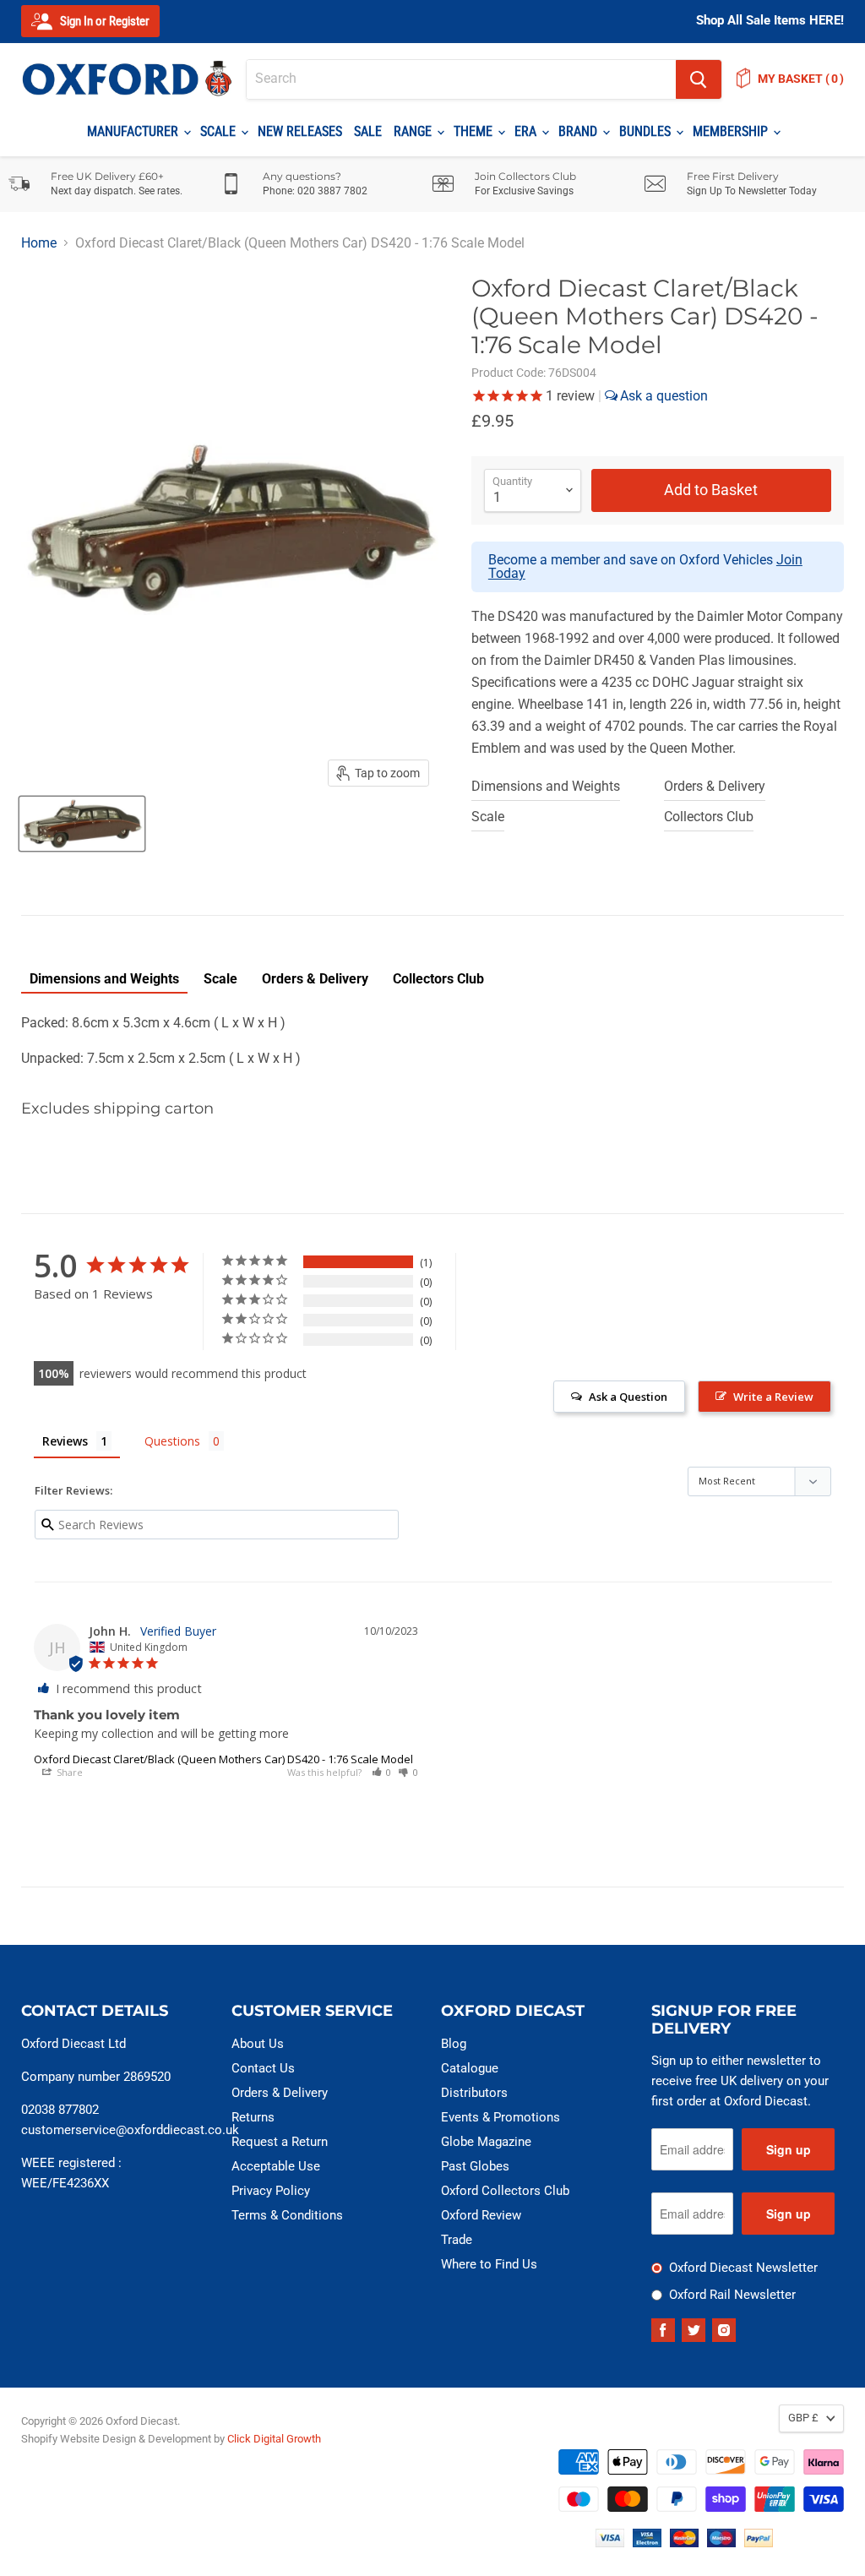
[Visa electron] (647, 2543)
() (801, 79)
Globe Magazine (486, 2142)
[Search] (699, 79)
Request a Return (280, 2142)
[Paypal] (759, 2543)
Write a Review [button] (773, 1397)
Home (39, 243)
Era (527, 131)
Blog (454, 2044)
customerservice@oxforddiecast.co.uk (130, 2130)
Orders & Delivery (715, 786)
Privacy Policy (271, 2191)
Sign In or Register (103, 21)
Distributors (474, 2093)
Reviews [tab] (65, 1441)
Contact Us (263, 2068)
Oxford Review (481, 2215)
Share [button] (68, 1772)
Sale (368, 131)
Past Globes (475, 2166)
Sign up (789, 2149)
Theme (475, 131)
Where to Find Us (489, 2264)
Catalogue (470, 2068)
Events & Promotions (501, 2117)
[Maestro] (721, 2543)
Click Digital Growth (274, 2439)
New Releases (300, 131)
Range (414, 131)
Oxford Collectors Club (505, 2191)
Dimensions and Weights (546, 786)
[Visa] (610, 2543)
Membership (732, 131)
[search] (461, 79)
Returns (253, 2117)
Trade (457, 2240)
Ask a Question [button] (628, 1397)
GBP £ (803, 2418)
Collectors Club (709, 817)
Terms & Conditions (287, 2215)
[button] (382, 1772)
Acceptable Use (276, 2166)
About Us (258, 2044)
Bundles (647, 131)
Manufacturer (134, 131)
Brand (579, 131)
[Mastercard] (684, 2543)
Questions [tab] (172, 1441)
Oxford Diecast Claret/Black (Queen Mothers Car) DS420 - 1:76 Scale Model (223, 1759)
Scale (220, 131)
